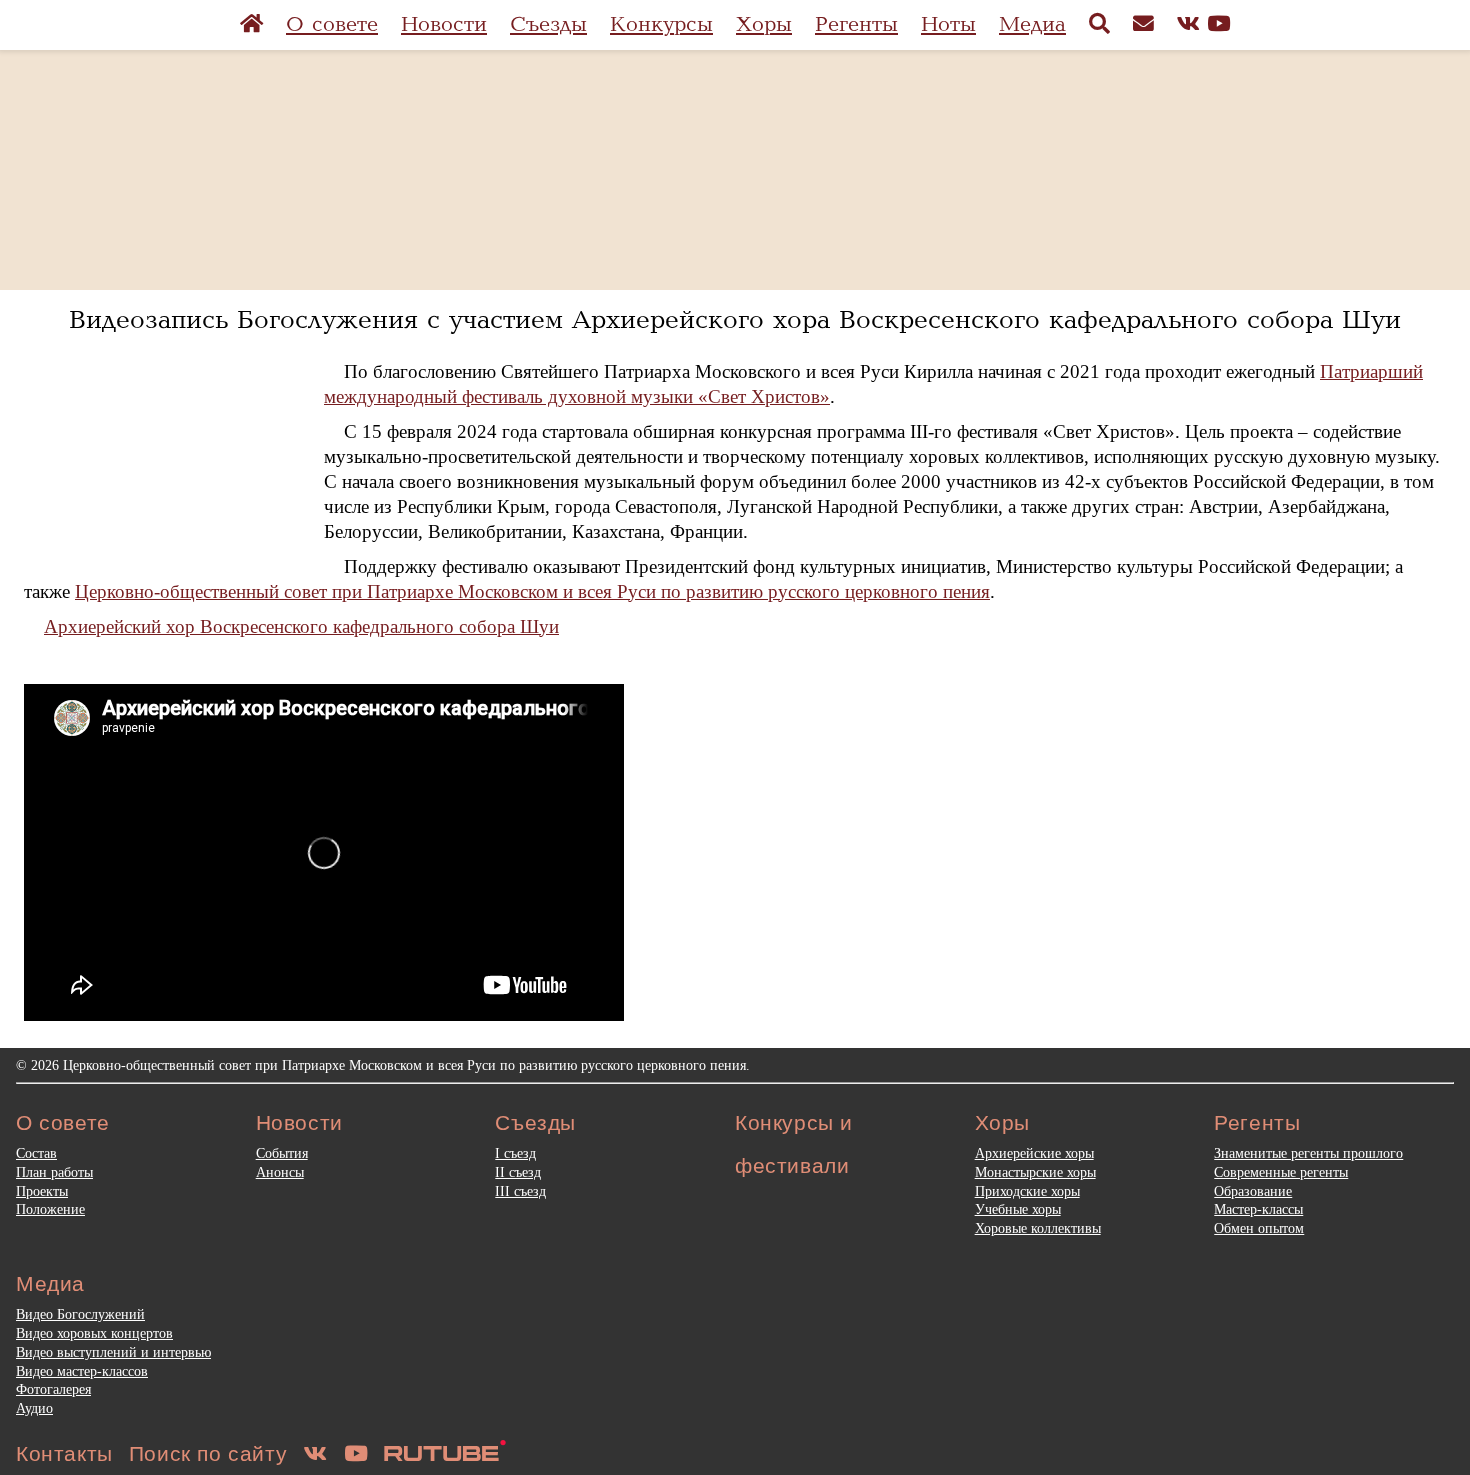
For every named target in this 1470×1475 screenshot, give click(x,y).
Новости (444, 24)
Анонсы (280, 1172)
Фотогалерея (53, 1389)
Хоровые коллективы (1038, 1228)
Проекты (42, 1191)
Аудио (34, 1408)
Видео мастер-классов (82, 1371)
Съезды (548, 24)
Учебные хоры (1018, 1209)
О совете (332, 24)
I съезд (515, 1153)
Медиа (1032, 24)
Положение (50, 1209)
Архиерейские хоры (1034, 1153)
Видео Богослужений (80, 1314)
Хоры (764, 24)
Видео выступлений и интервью (113, 1352)
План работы (54, 1172)
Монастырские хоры (1035, 1172)
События (282, 1153)
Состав (36, 1153)
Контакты (64, 1453)
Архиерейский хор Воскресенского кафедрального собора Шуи (301, 626)
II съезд (518, 1172)
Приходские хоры (1027, 1191)
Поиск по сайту (208, 1453)
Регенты (856, 24)
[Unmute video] (324, 852)
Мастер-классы (1258, 1209)
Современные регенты (1281, 1172)
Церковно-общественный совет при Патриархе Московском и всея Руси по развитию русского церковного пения (532, 591)
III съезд (520, 1191)
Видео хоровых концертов (94, 1333)
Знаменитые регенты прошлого (1308, 1153)
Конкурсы (661, 24)
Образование (1253, 1191)
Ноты (948, 24)
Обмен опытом (1259, 1228)
